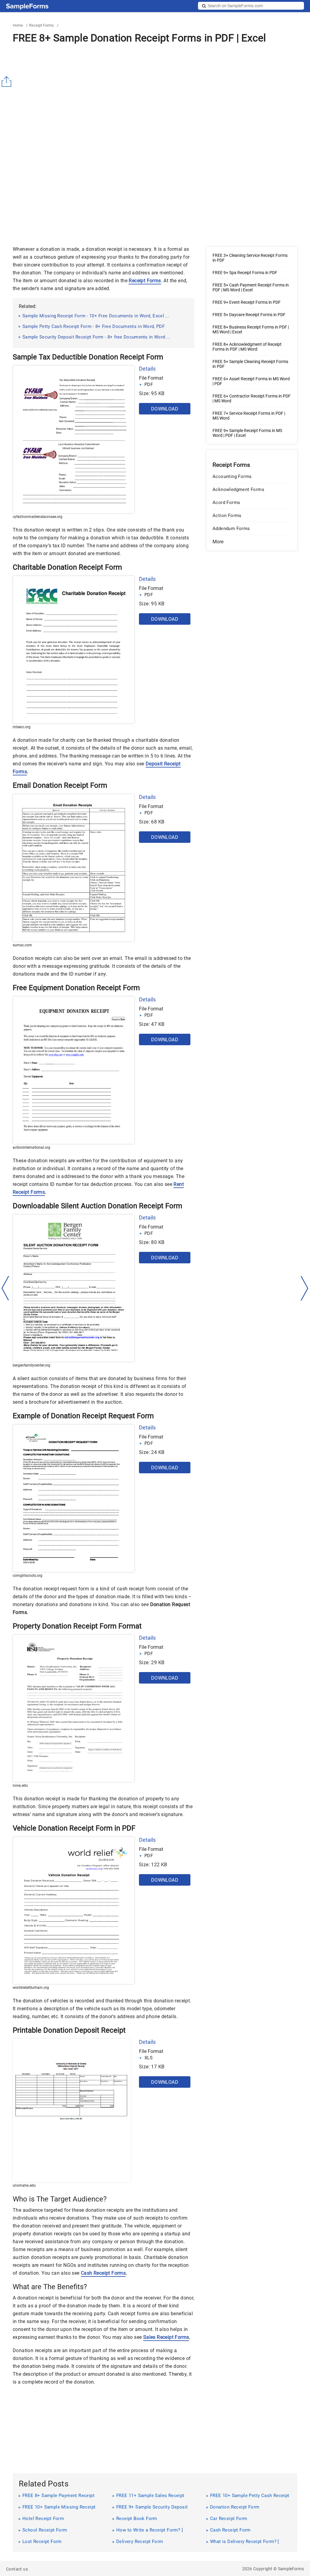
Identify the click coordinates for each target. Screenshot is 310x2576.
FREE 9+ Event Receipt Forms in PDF (247, 302)
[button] (252, 542)
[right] (305, 1288)
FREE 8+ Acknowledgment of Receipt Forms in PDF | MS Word (247, 347)
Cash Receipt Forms (103, 2273)
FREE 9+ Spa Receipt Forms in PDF (245, 273)
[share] (8, 82)
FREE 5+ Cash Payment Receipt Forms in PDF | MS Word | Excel (251, 287)
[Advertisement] (155, 98)
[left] (5, 1288)
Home (18, 25)
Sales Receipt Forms (166, 2337)
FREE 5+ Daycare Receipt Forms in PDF (249, 315)
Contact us (17, 2569)
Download (165, 409)
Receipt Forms (41, 25)
